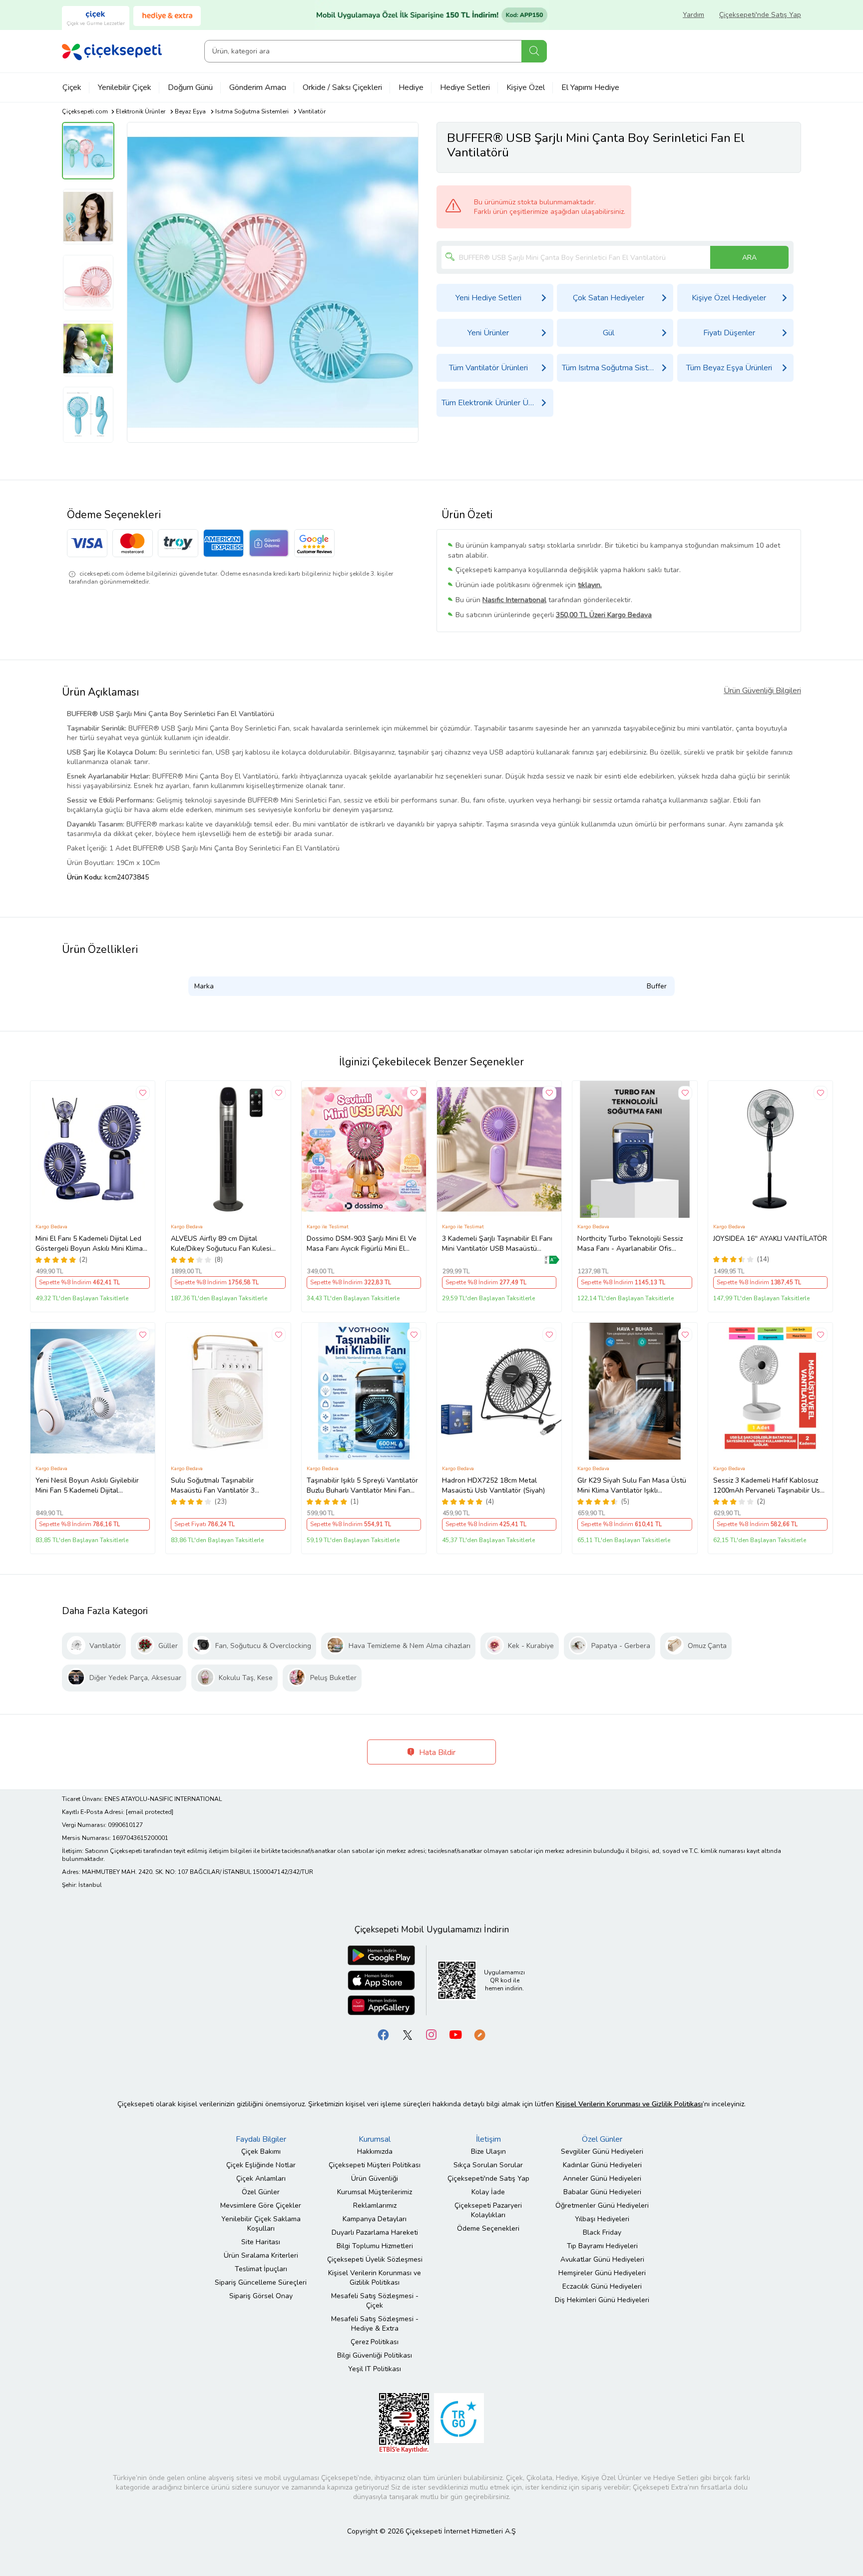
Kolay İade (488, 2192)
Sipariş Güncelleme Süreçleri (261, 2282)
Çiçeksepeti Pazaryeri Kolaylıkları (488, 2210)
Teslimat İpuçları (261, 2269)
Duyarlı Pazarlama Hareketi (375, 2232)
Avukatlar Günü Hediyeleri (602, 2259)
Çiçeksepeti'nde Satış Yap (760, 15)
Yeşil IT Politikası (375, 2369)
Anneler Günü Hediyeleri (602, 2178)
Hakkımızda (375, 2151)
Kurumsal (375, 2139)
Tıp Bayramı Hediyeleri (602, 2246)
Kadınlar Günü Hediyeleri (602, 2165)
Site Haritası (261, 2242)
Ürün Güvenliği (375, 2178)
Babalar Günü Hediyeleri (602, 2192)
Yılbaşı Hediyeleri (602, 2219)
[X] (408, 2034)
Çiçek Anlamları (261, 2178)
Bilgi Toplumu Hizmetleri (375, 2246)
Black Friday (602, 2232)
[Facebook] (384, 2034)
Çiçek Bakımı (261, 2151)
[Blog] (479, 2034)
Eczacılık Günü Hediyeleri (602, 2286)
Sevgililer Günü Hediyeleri (602, 2151)
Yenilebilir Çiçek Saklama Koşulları (261, 2224)
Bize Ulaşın (488, 2151)
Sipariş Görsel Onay (261, 2296)
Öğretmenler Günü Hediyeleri (602, 2205)
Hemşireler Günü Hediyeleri (602, 2273)
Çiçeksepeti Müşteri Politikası (375, 2165)
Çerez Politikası (375, 2342)
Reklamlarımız (375, 2205)
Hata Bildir (436, 1752)
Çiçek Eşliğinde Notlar (261, 2165)
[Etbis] (404, 2422)
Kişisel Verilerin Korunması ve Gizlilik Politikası (375, 2278)
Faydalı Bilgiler (261, 2139)
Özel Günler (261, 2192)
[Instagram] (431, 2034)
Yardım (693, 15)
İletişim (488, 2139)
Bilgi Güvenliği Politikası (375, 2355)
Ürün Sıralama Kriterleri (261, 2255)
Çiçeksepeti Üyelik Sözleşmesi (375, 2259)
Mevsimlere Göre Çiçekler (261, 2205)
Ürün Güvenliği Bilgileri (762, 691)
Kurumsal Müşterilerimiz (375, 2192)
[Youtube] (455, 2034)
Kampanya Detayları (375, 2219)
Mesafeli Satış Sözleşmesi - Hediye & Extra (375, 2324)
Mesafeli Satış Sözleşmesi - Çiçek (375, 2301)
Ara (534, 51)
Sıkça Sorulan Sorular (488, 2165)
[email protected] (150, 1812)
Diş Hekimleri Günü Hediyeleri (602, 2300)
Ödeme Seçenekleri (488, 2228)
